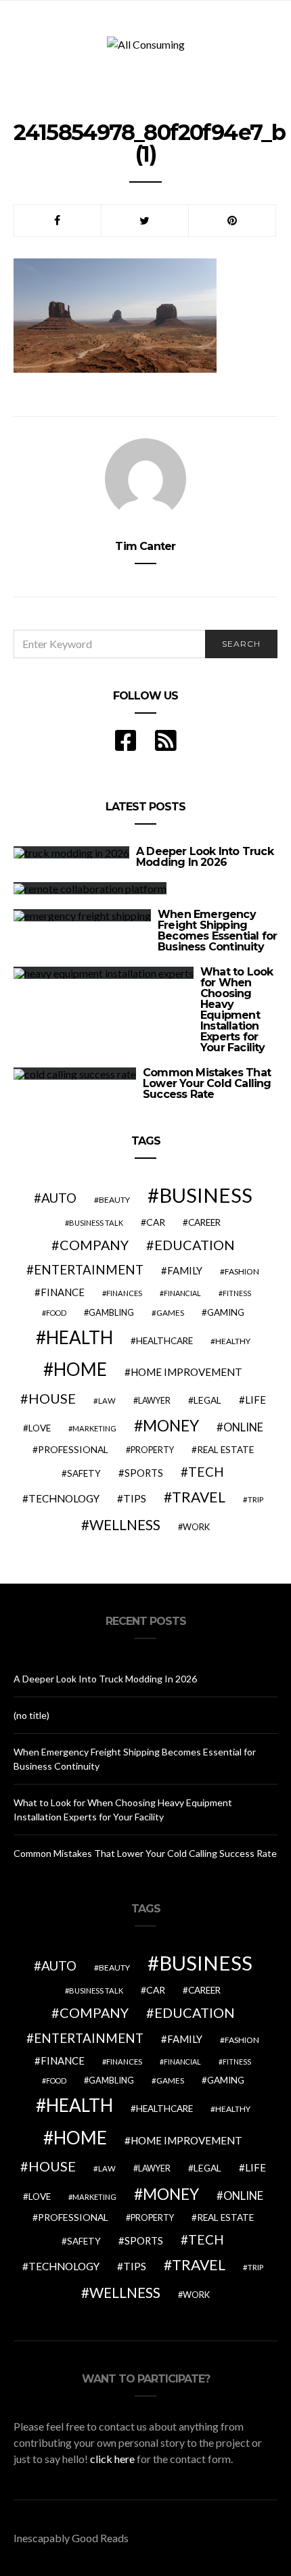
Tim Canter (145, 546)
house (52, 1398)
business (206, 1195)
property (152, 1450)
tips (135, 1498)
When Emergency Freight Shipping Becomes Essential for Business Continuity (217, 930)
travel (199, 1497)
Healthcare (164, 1341)
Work (196, 1527)
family (185, 1270)
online (243, 1427)
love (40, 1428)
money (171, 1425)
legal (207, 1400)
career (204, 1222)
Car (156, 1222)
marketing (94, 1428)
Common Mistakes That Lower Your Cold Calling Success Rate (207, 1083)
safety (84, 1473)
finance (63, 1292)
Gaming (226, 1312)
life (255, 1400)
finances (124, 1293)
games (170, 1313)
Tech (206, 1472)
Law (107, 1401)
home (80, 1369)
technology (64, 1498)
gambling (111, 1312)
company (94, 1245)
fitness (237, 1293)
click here (112, 2459)
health (80, 1337)
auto (59, 1198)
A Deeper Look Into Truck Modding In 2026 (205, 857)
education (195, 1245)
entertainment (89, 1270)
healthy (233, 1341)
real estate (225, 1450)
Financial (182, 1293)
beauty (114, 1200)
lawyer (154, 1401)
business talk (96, 1223)
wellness (125, 1524)
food (56, 1313)
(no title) (31, 1715)
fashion (242, 1271)
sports (144, 1473)
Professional (73, 1449)
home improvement (186, 1372)
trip (255, 1499)
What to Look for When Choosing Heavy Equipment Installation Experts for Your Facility (237, 1010)
